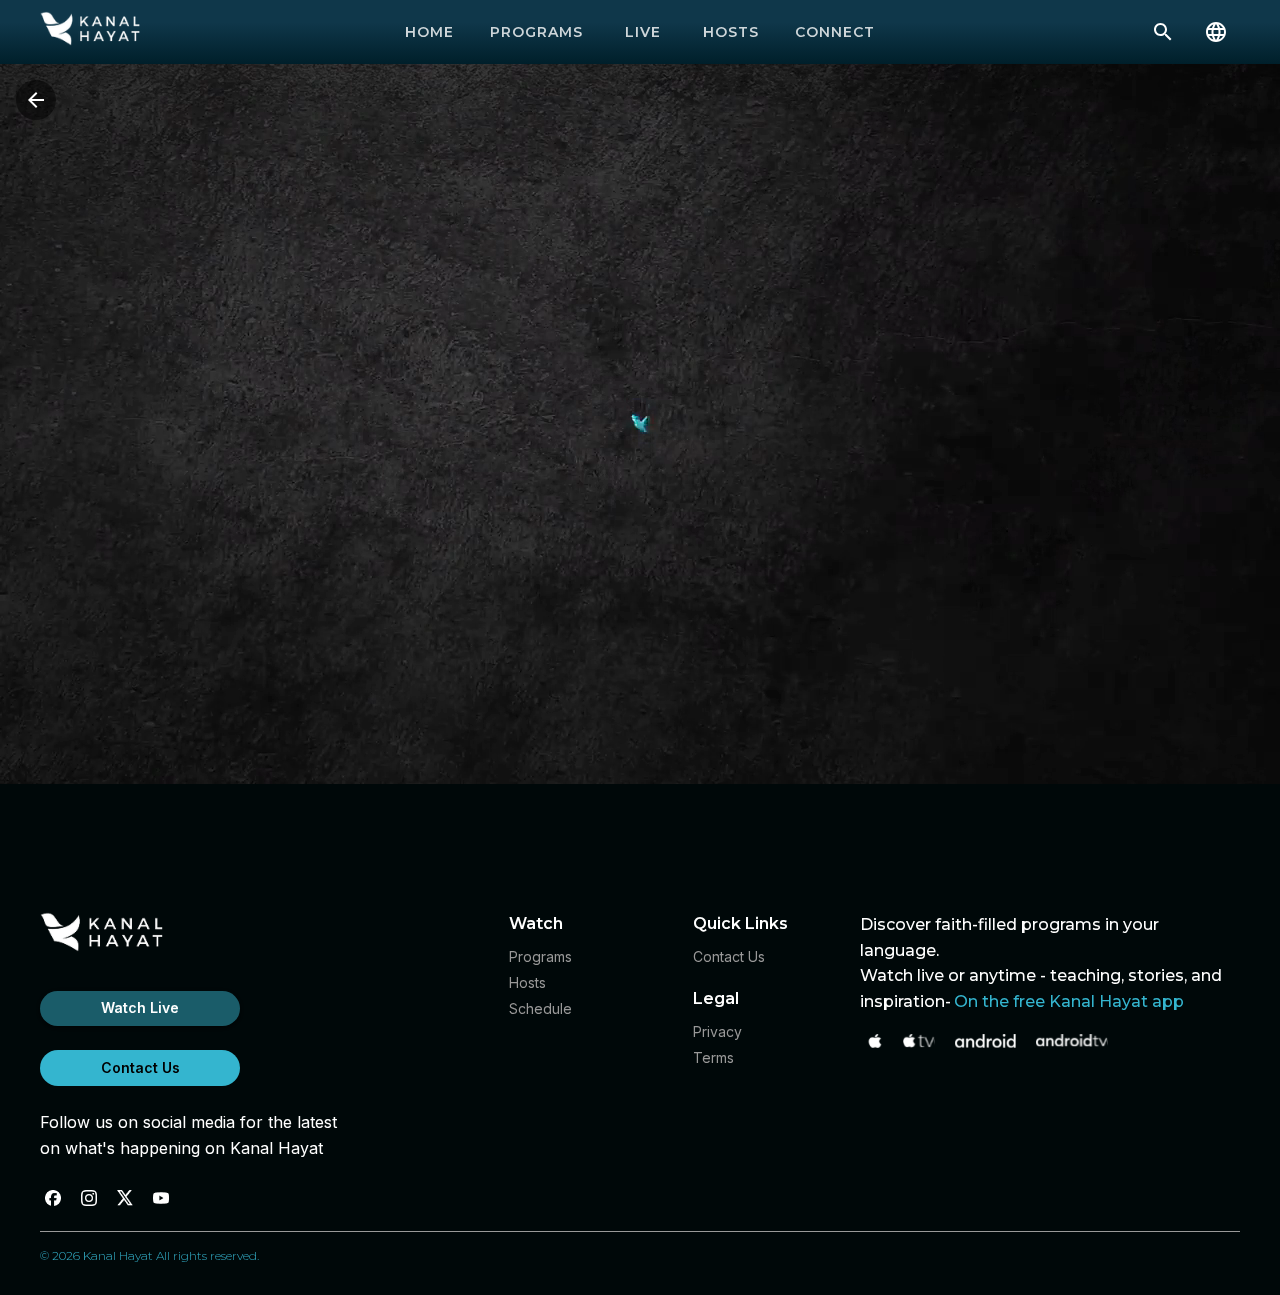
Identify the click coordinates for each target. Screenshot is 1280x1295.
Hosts (527, 982)
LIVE (643, 32)
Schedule (540, 1008)
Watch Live (140, 1007)
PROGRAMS (536, 32)
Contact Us (140, 1067)
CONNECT (835, 32)
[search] (1163, 32)
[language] (1216, 32)
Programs (540, 956)
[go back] (36, 100)
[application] (640, 424)
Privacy (717, 1031)
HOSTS (731, 32)
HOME (429, 32)
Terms (713, 1057)
